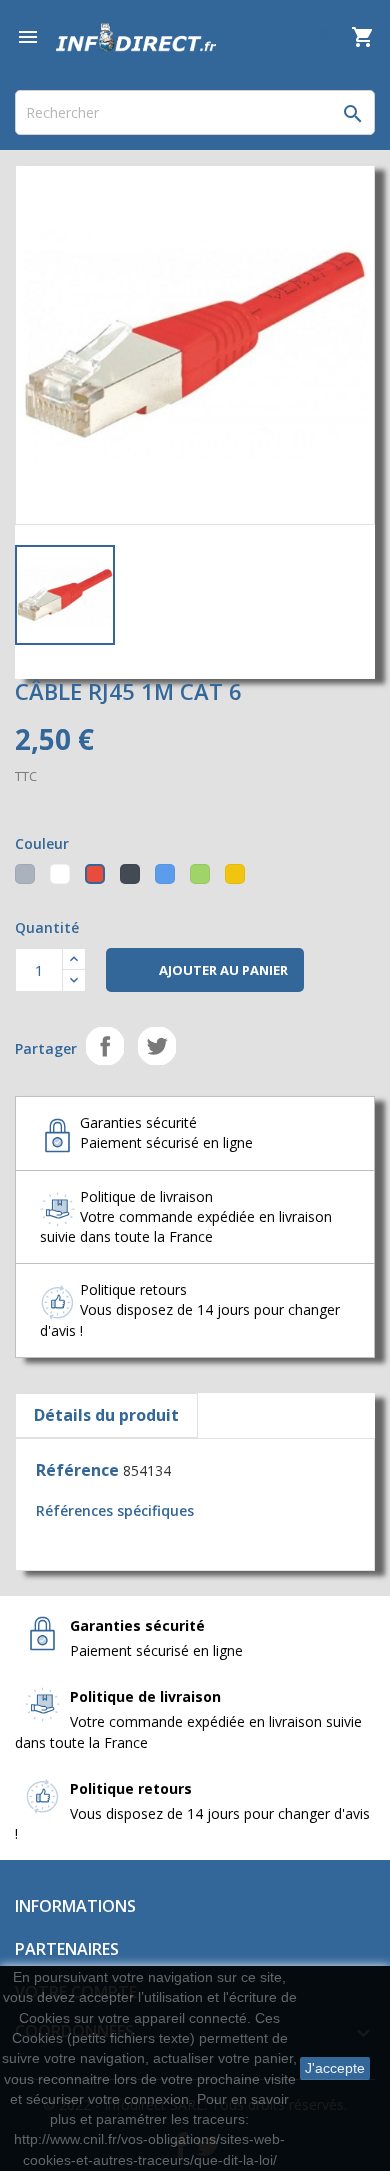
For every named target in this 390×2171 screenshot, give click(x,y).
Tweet (157, 1046)
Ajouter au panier (205, 971)
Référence (77, 1470)
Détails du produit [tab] (106, 1415)
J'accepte (335, 2068)
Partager (105, 1046)
